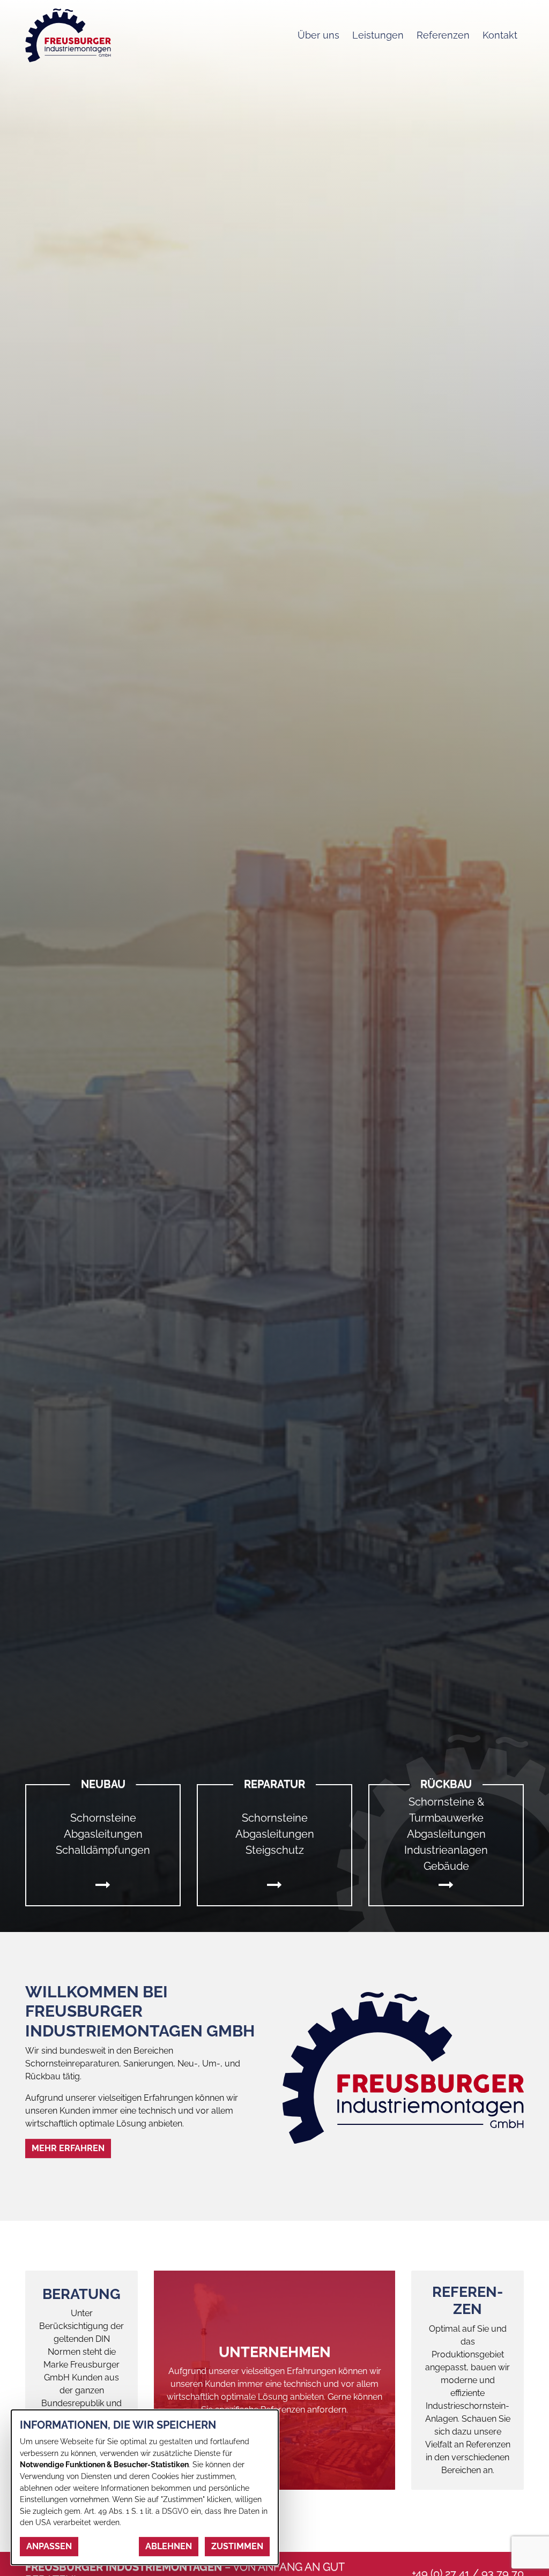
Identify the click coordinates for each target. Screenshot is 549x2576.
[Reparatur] (274, 1885)
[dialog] (145, 2487)
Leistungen (378, 35)
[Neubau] (103, 1885)
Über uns (318, 35)
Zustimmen (237, 2546)
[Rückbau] (446, 1885)
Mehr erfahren (68, 2148)
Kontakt (500, 35)
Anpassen (49, 2546)
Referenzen (443, 35)
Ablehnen (169, 2546)
